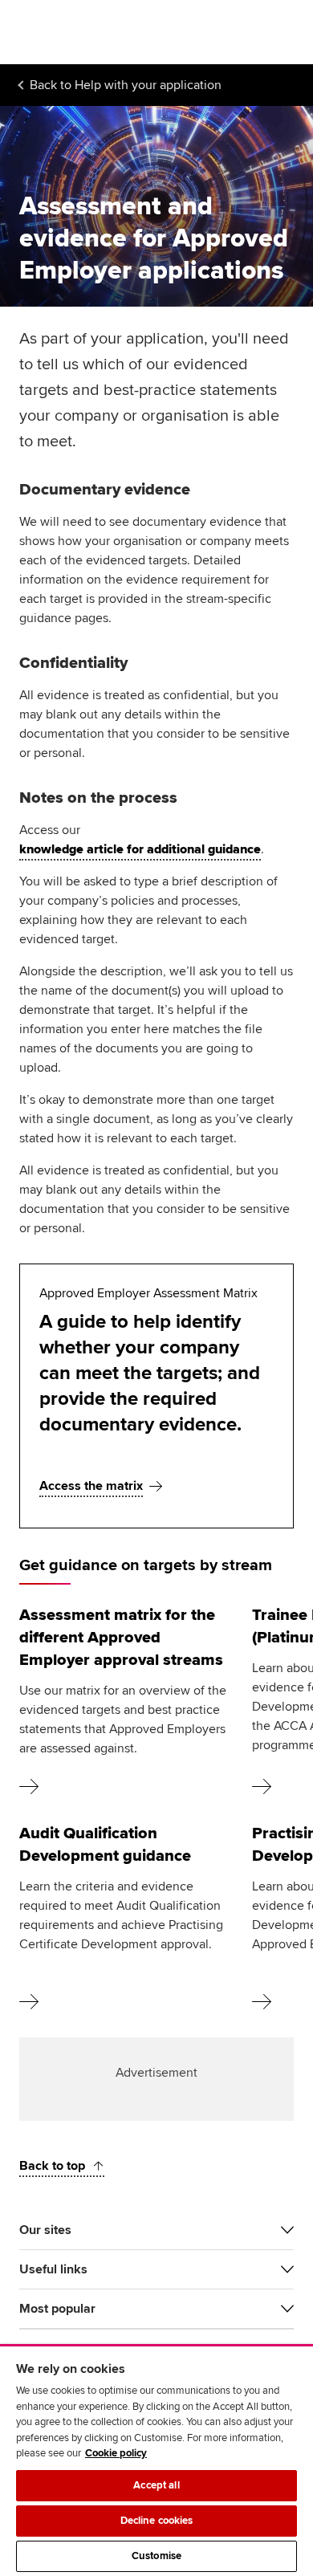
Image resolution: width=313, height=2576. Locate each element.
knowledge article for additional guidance (140, 849)
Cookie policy (116, 2453)
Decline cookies (157, 2521)
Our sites (45, 2230)
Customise (156, 2556)
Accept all (156, 2485)
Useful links (53, 2269)
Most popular (57, 2309)
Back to (126, 85)
